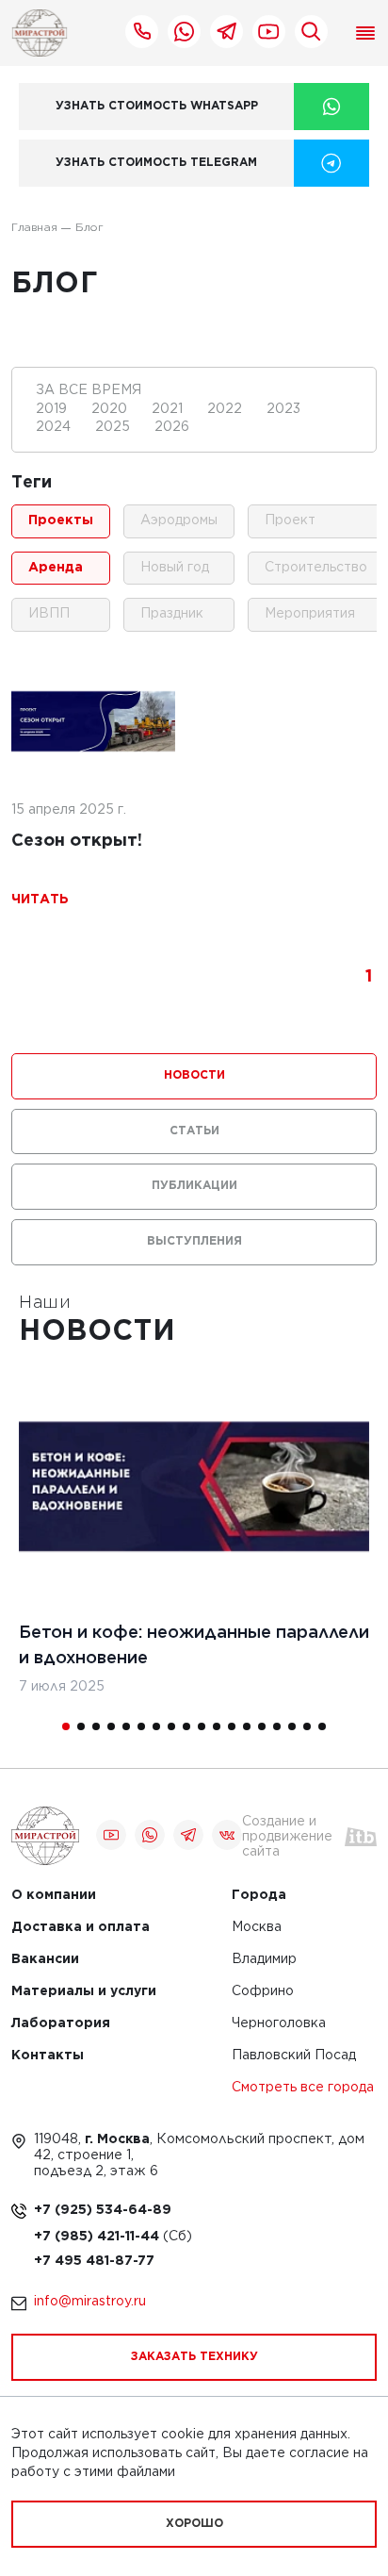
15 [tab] (277, 1726)
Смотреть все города (303, 2088)
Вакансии (45, 1960)
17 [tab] (307, 1726)
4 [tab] (111, 1726)
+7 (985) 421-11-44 (98, 2237)
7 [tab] (156, 1726)
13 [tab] (247, 1726)
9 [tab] (186, 1726)
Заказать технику (194, 2357)
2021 (169, 409)
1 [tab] (66, 1726)
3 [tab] (96, 1726)
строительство (316, 568)
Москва (257, 1928)
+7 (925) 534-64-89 (103, 2210)
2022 (226, 409)
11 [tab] (217, 1726)
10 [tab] (202, 1726)
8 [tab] (171, 1726)
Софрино (263, 1992)
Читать (40, 900)
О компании (54, 1896)
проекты (61, 520)
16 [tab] (292, 1726)
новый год (175, 568)
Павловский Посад (294, 2056)
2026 (172, 427)
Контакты (48, 2056)
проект (290, 520)
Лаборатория (61, 2024)
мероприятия (310, 614)
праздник (172, 614)
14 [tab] (262, 1726)
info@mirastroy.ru (90, 2302)
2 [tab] (81, 1726)
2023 (283, 409)
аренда (56, 568)
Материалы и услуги (84, 1992)
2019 (53, 409)
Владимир (264, 1960)
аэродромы (179, 520)
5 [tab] (126, 1726)
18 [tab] (322, 1726)
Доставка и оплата (81, 1928)
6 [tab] (141, 1726)
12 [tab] (232, 1726)
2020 (111, 409)
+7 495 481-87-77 (94, 2261)
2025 (114, 427)
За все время (89, 390)
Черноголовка (279, 2024)
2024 (55, 427)
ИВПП (49, 614)
